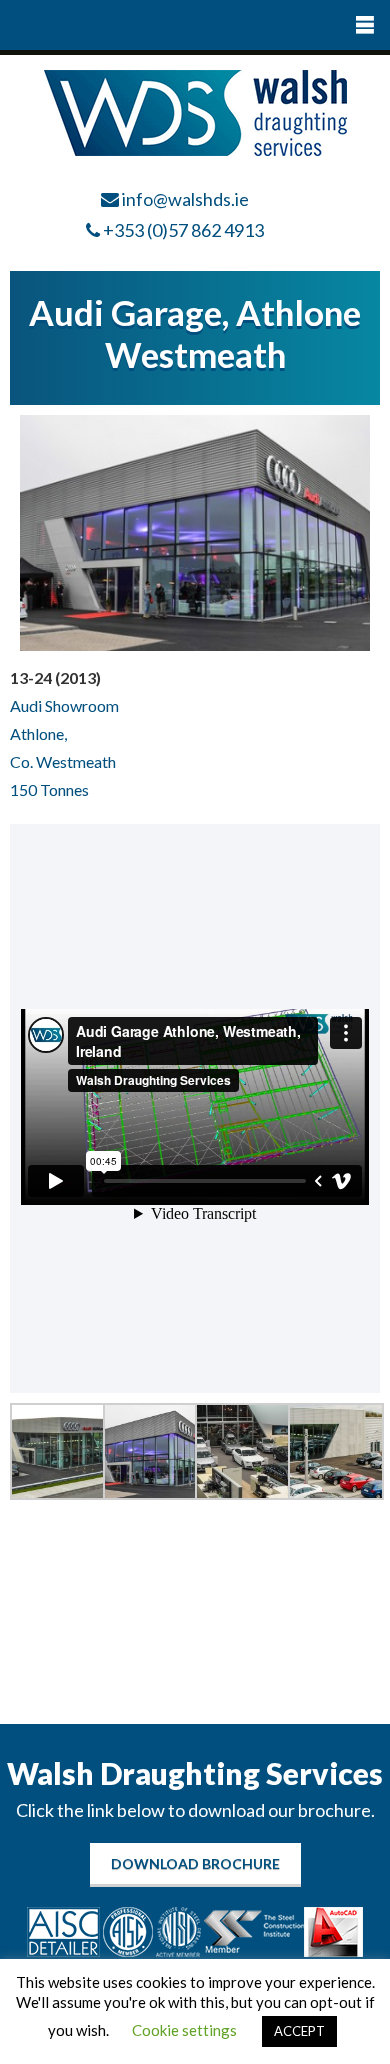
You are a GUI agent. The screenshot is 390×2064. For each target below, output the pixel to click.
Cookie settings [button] (184, 2030)
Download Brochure (195, 1863)
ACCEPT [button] (299, 2031)
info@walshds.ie (185, 199)
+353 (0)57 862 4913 (183, 230)
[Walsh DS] (195, 149)
